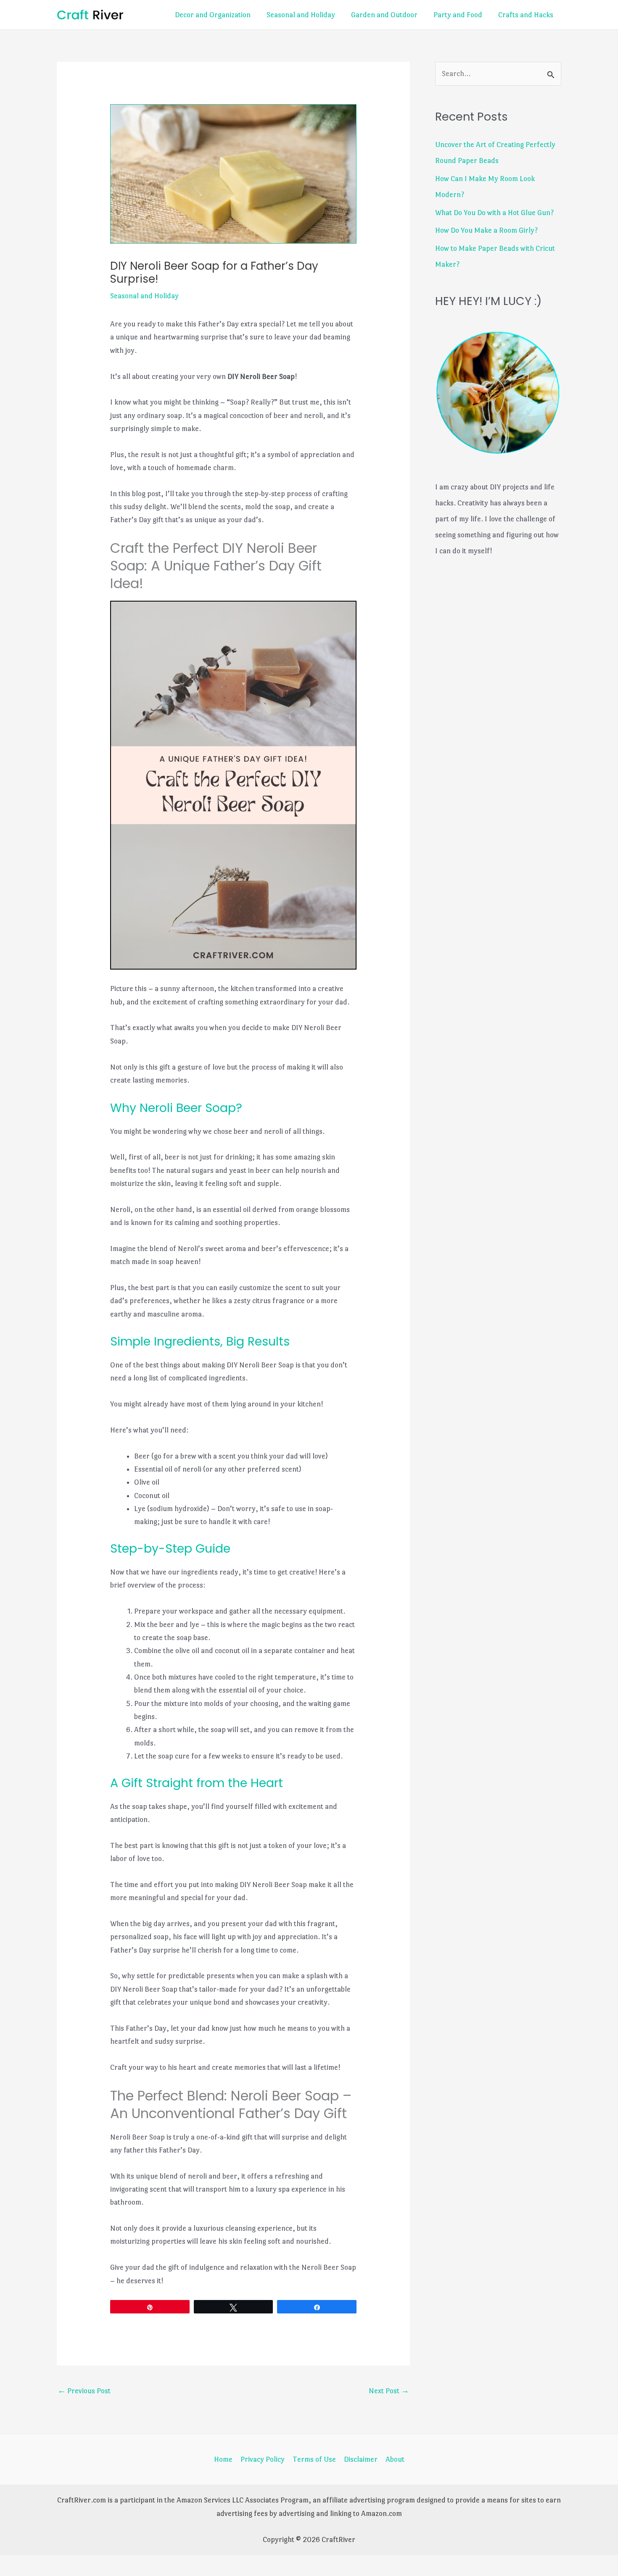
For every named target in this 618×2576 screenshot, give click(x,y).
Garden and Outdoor (384, 15)
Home (223, 2459)
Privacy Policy (263, 2459)
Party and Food (458, 15)
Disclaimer (361, 2459)
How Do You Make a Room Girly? (486, 230)
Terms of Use (314, 2459)
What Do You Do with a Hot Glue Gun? (494, 213)
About (395, 2459)
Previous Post (84, 2391)
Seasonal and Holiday (301, 15)
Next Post (389, 2391)
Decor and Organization (213, 15)
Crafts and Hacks (526, 15)
